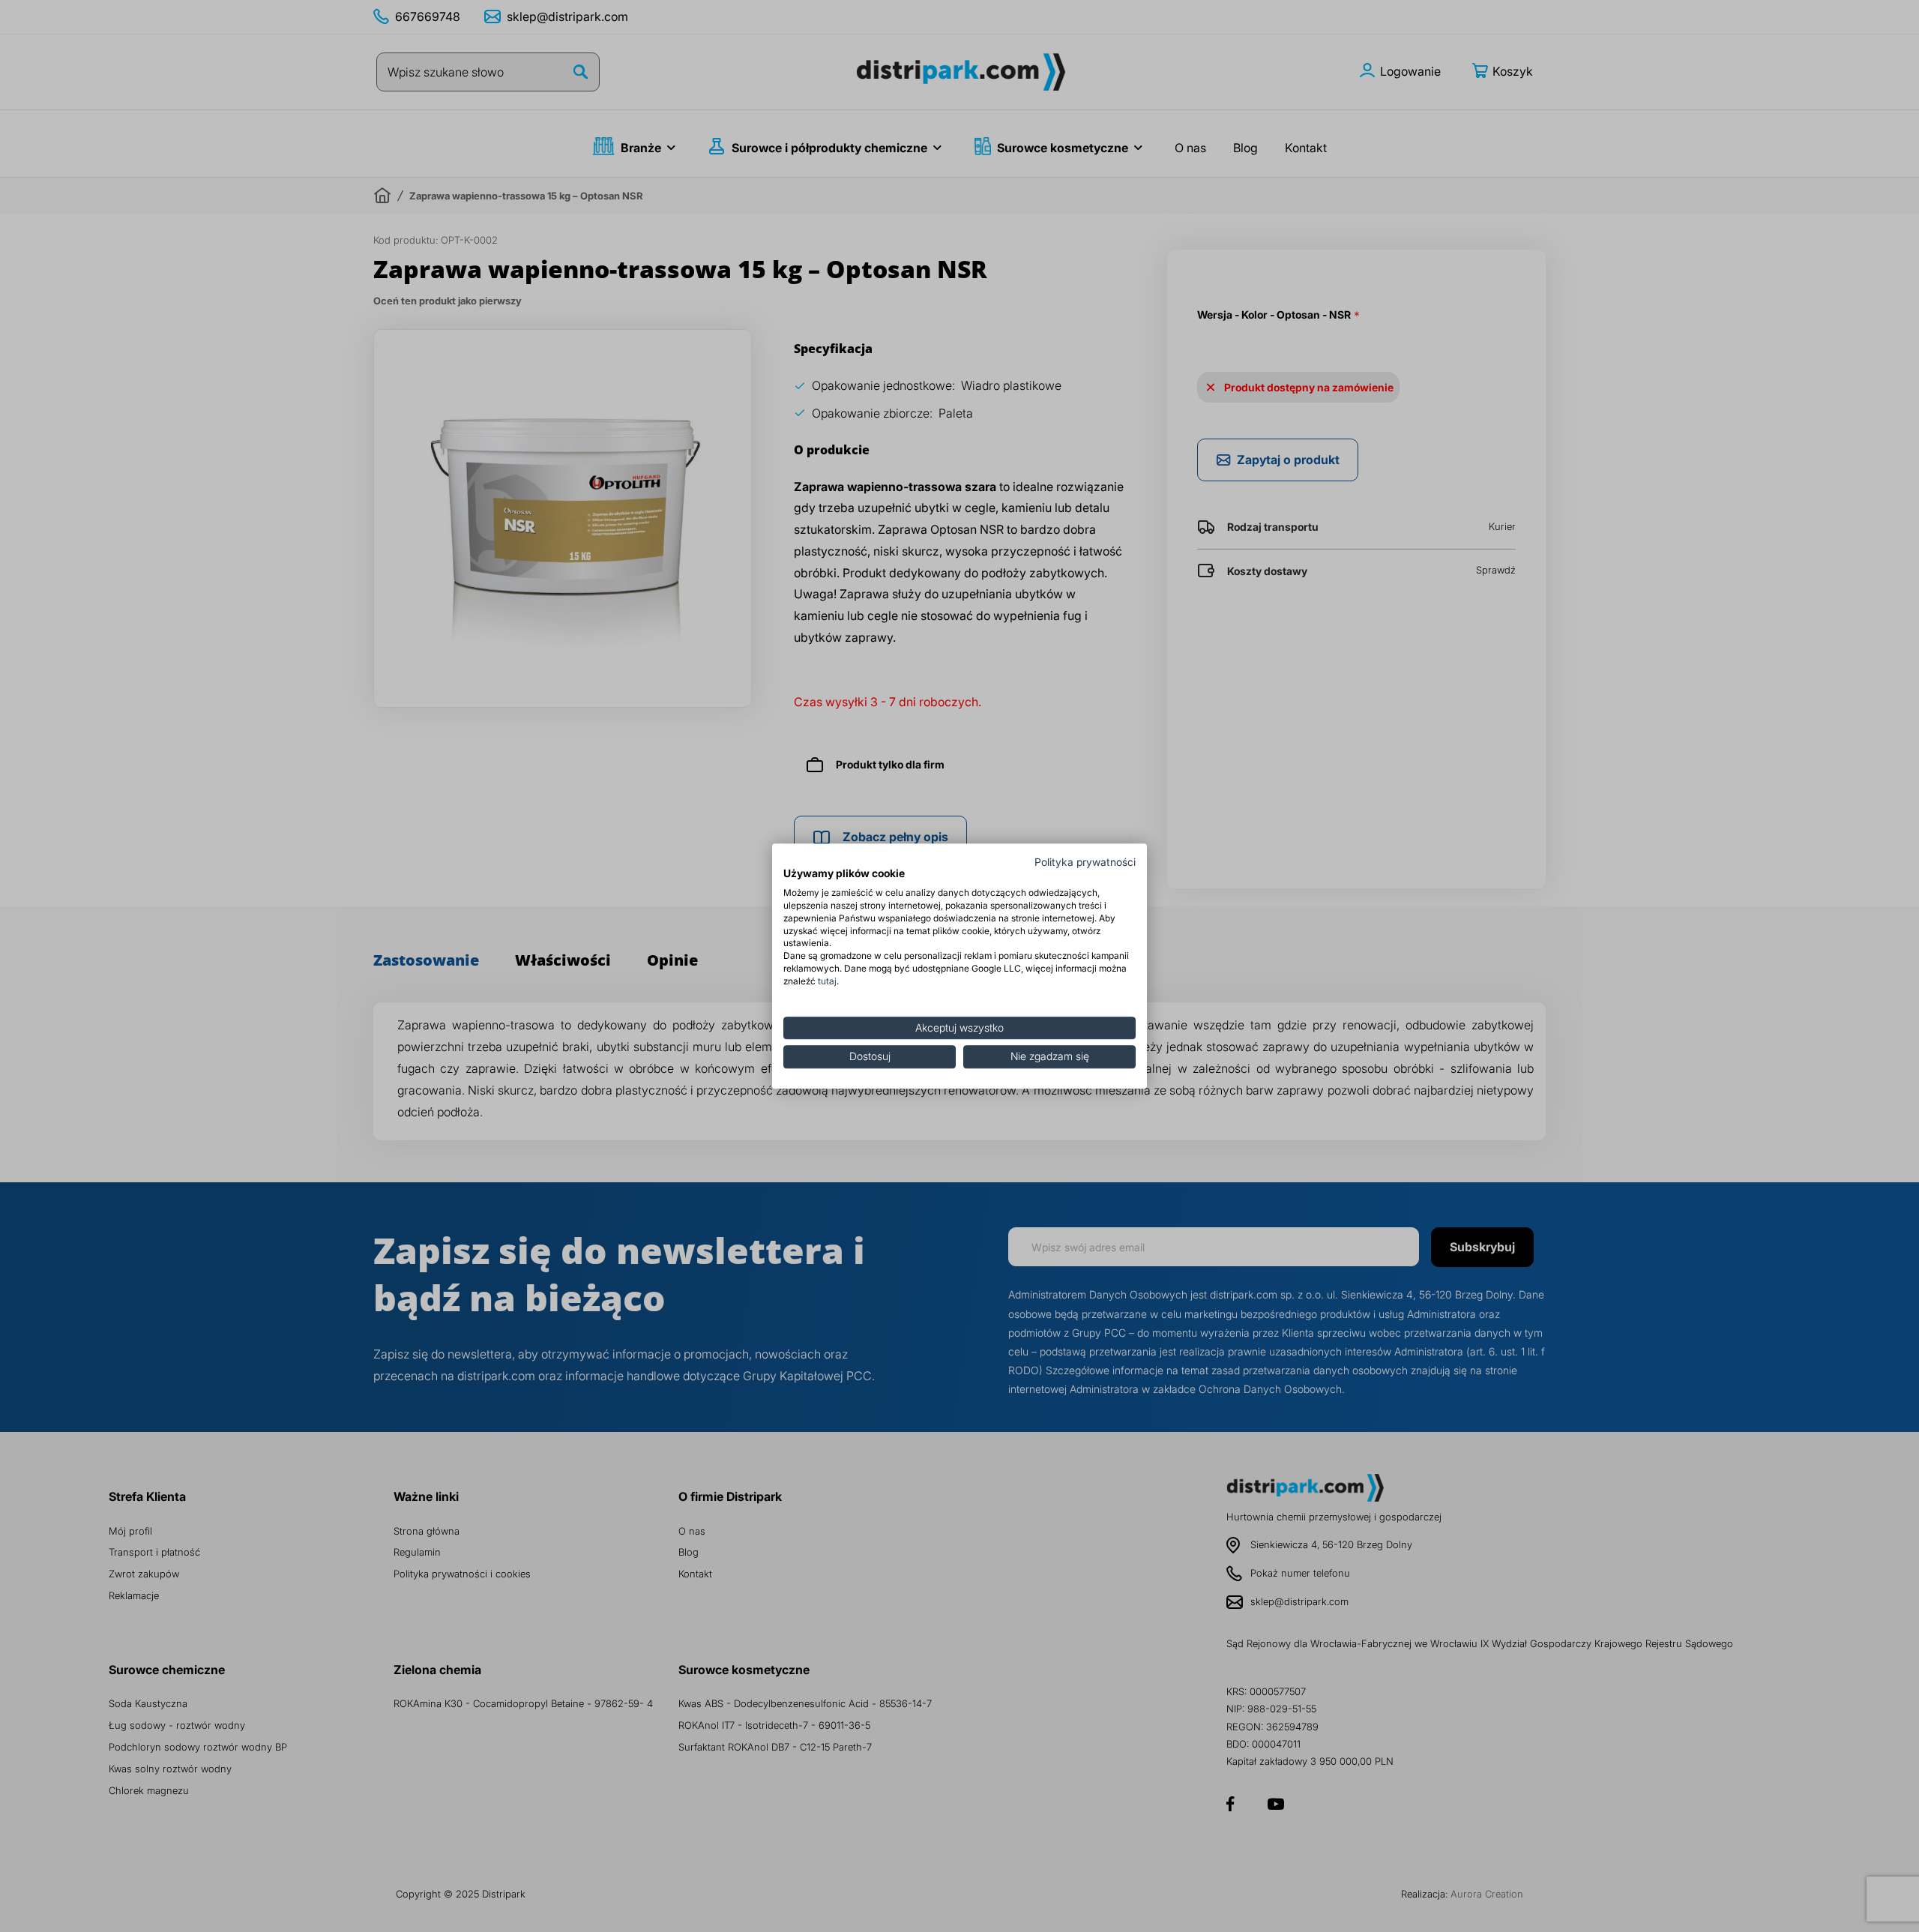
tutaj (827, 981)
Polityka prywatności (1085, 862)
